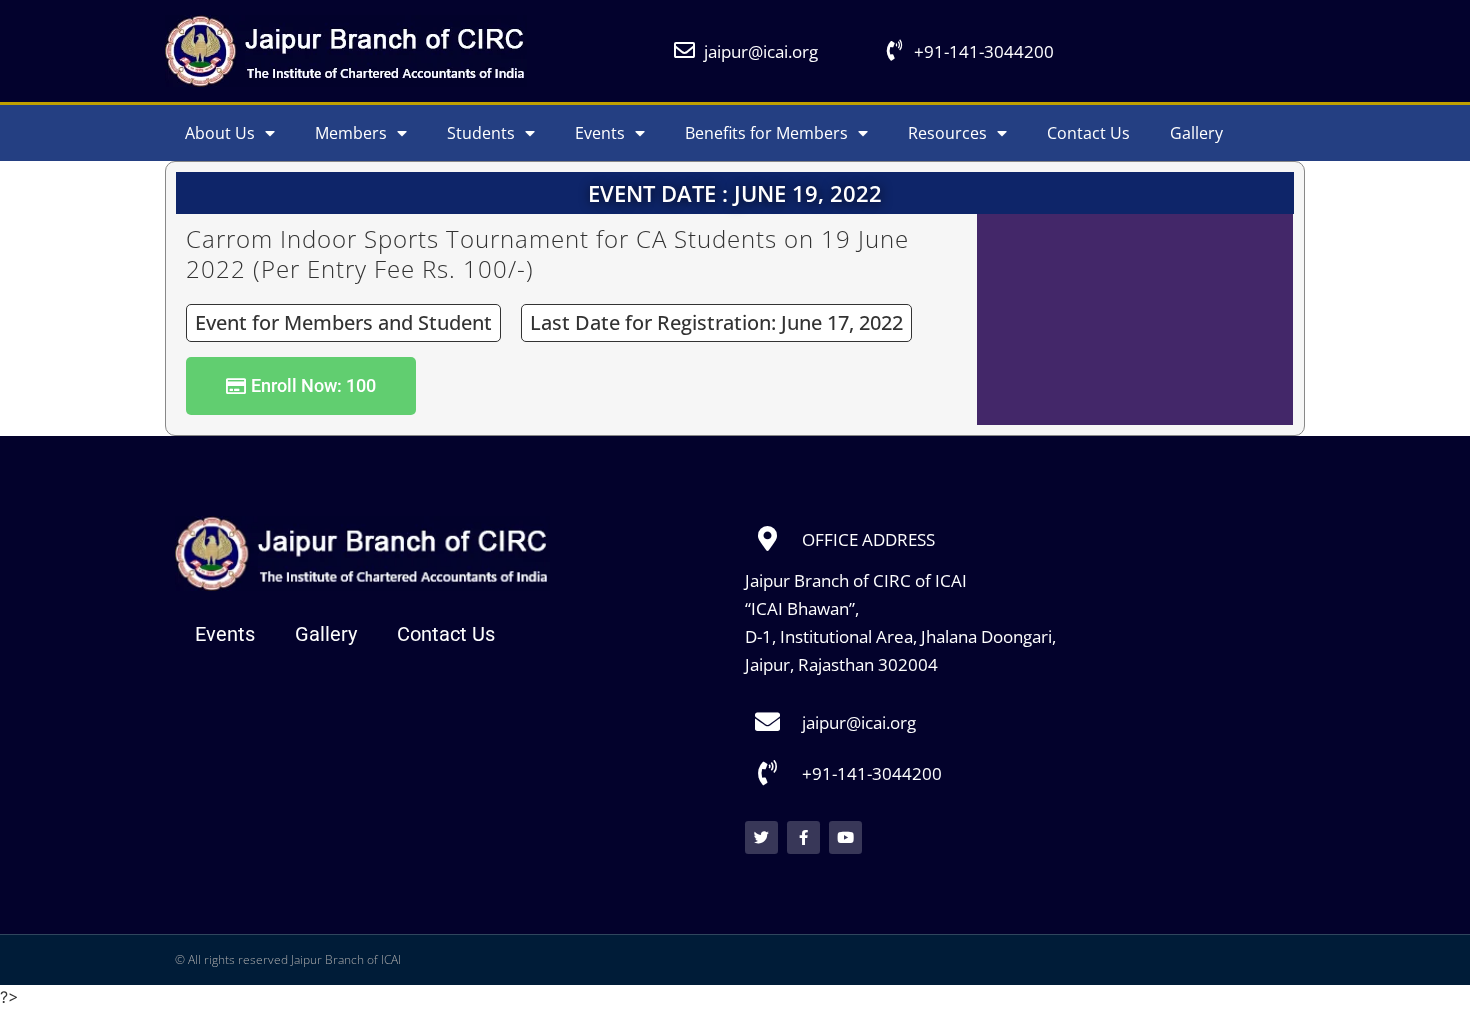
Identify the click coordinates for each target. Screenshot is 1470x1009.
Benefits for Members (766, 133)
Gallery (1196, 133)
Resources (947, 133)
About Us (220, 133)
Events (600, 133)
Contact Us (1088, 133)
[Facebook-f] (803, 837)
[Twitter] (761, 837)
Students (481, 133)
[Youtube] (845, 837)
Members (351, 133)
